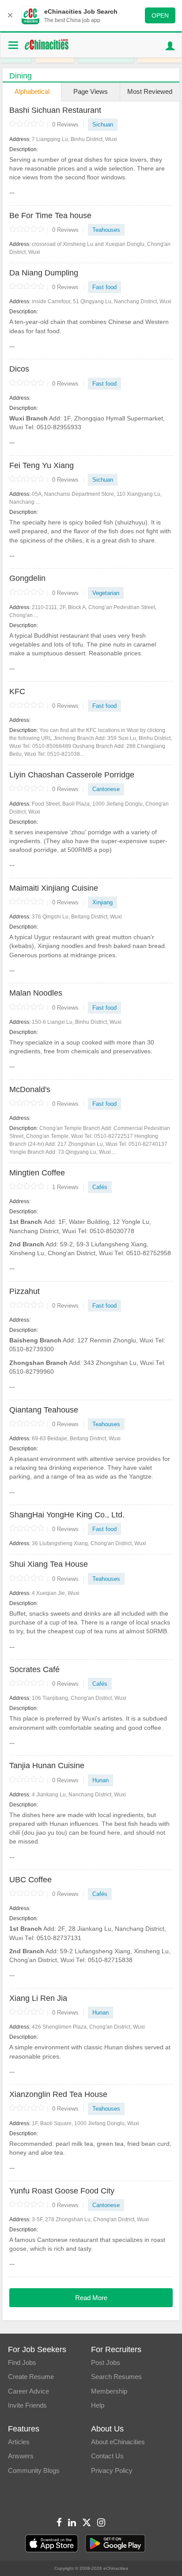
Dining (21, 76)
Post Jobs (106, 2362)
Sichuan (103, 125)
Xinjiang (102, 902)
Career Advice (28, 2391)
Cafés (100, 1187)
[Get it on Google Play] (115, 2544)
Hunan (100, 1780)
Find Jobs (22, 2362)
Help (98, 2405)
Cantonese (106, 789)
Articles (19, 2442)
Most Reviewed (150, 91)
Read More (91, 2298)
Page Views (91, 91)
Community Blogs (34, 2470)
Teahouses (106, 230)
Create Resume (31, 2377)
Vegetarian (106, 593)
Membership (109, 2391)
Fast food (104, 287)
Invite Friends (27, 2405)
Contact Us (107, 2456)
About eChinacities (118, 2442)
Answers (21, 2456)
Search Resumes (116, 2377)
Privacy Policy (112, 2470)
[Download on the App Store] (52, 2544)
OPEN (160, 15)
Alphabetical (32, 91)
